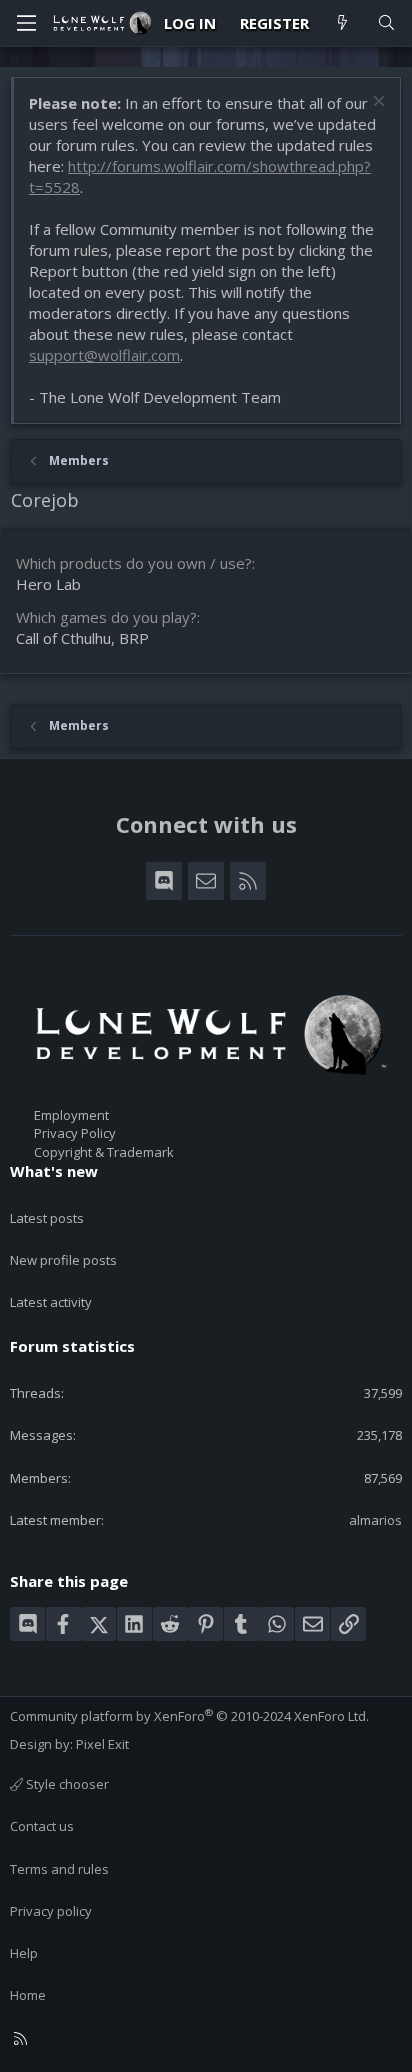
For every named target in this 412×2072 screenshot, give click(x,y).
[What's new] (342, 23)
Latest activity (51, 1302)
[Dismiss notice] (376, 103)
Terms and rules (59, 1869)
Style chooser (66, 1784)
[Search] (386, 23)
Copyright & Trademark (104, 1152)
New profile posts (63, 1260)
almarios (375, 1520)
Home (28, 1995)
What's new (54, 1171)
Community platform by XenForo (189, 1716)
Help (24, 1953)
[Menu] (26, 23)
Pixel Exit (102, 1744)
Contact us (42, 1826)
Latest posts (47, 1218)
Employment (71, 1115)
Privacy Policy (75, 1133)
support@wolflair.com (104, 355)
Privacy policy (51, 1911)
